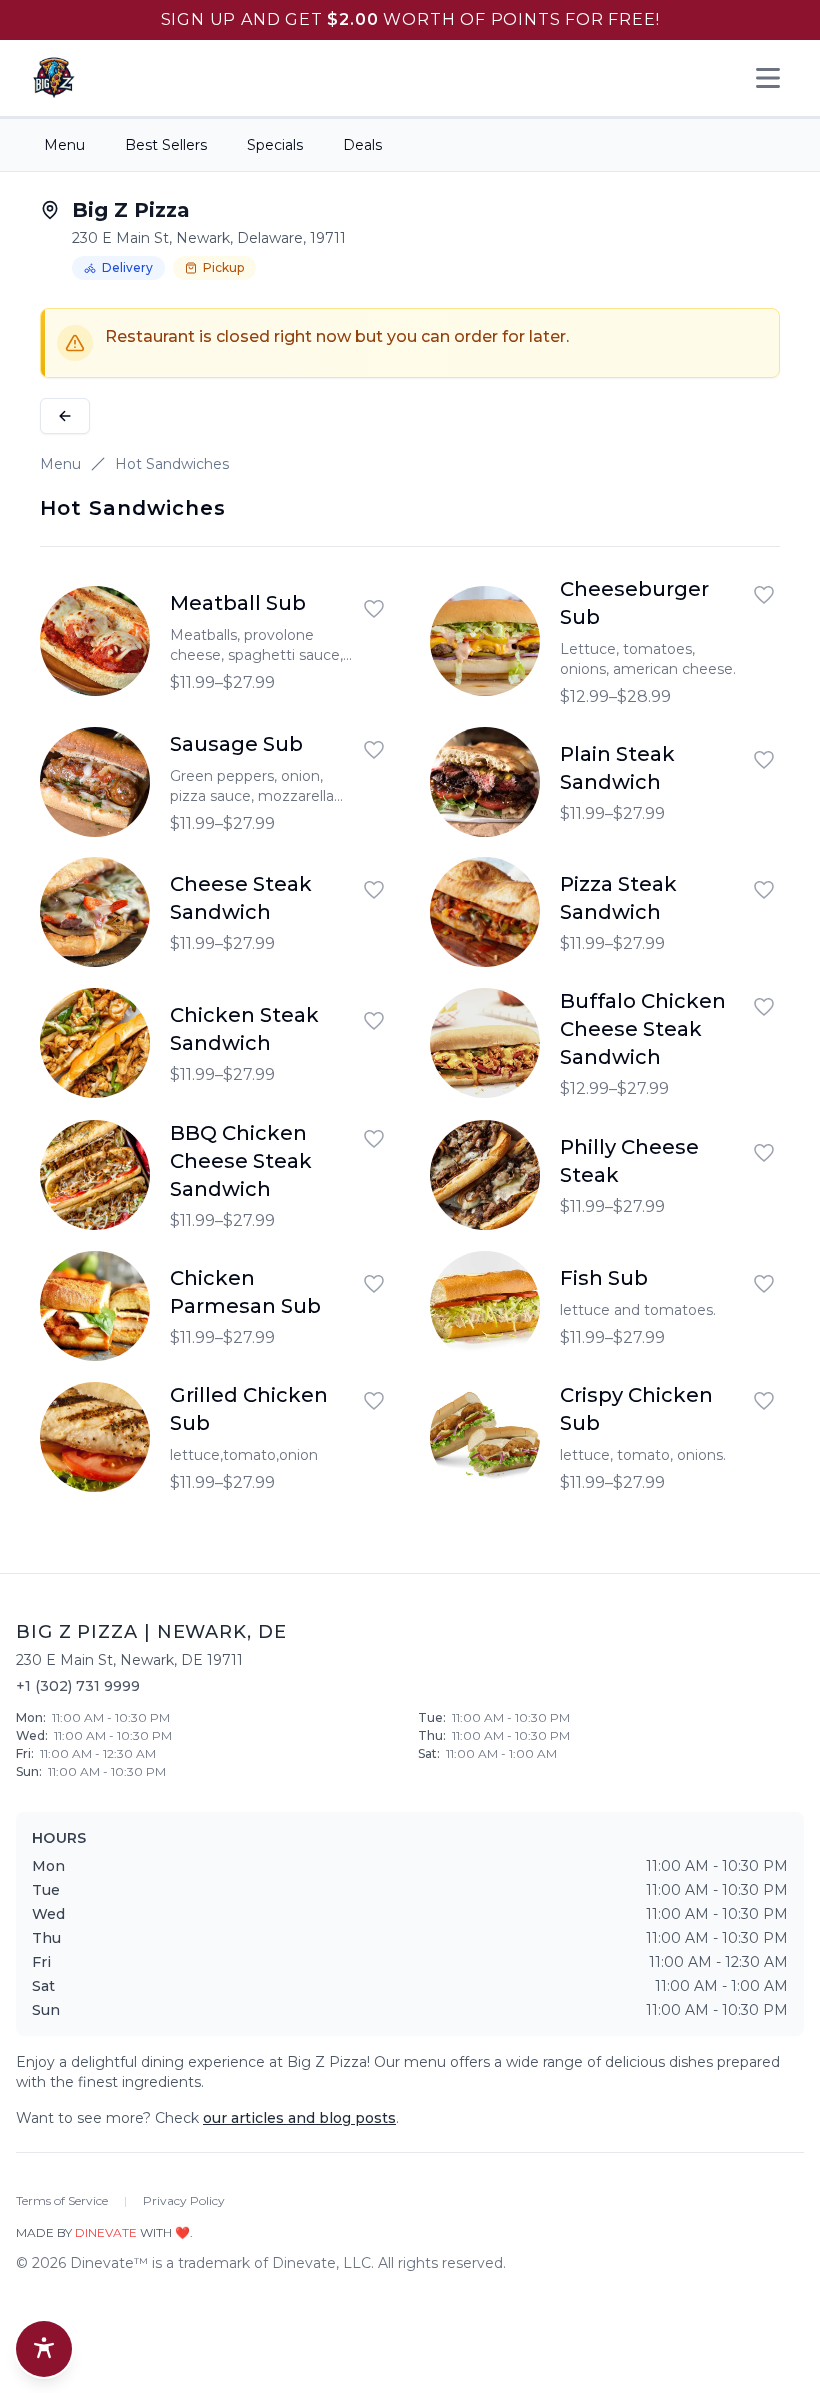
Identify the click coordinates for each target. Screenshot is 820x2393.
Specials (275, 145)
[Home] (54, 78)
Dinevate (106, 2232)
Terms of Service (62, 2200)
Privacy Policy (184, 2200)
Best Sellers (166, 145)
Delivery (127, 267)
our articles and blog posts (299, 2118)
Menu (64, 145)
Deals (362, 145)
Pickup (223, 267)
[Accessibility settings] (44, 2349)
